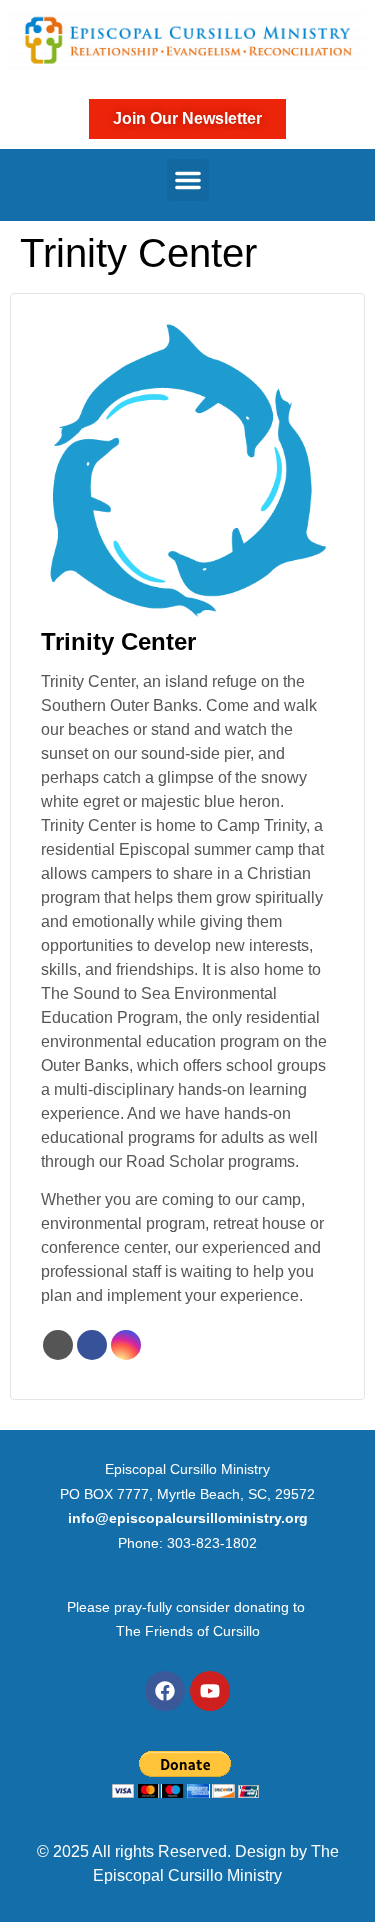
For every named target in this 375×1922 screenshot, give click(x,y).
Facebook (92, 1345)
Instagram (126, 1345)
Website (58, 1345)
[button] (188, 180)
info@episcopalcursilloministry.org (188, 1518)
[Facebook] (165, 1691)
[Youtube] (210, 1691)
